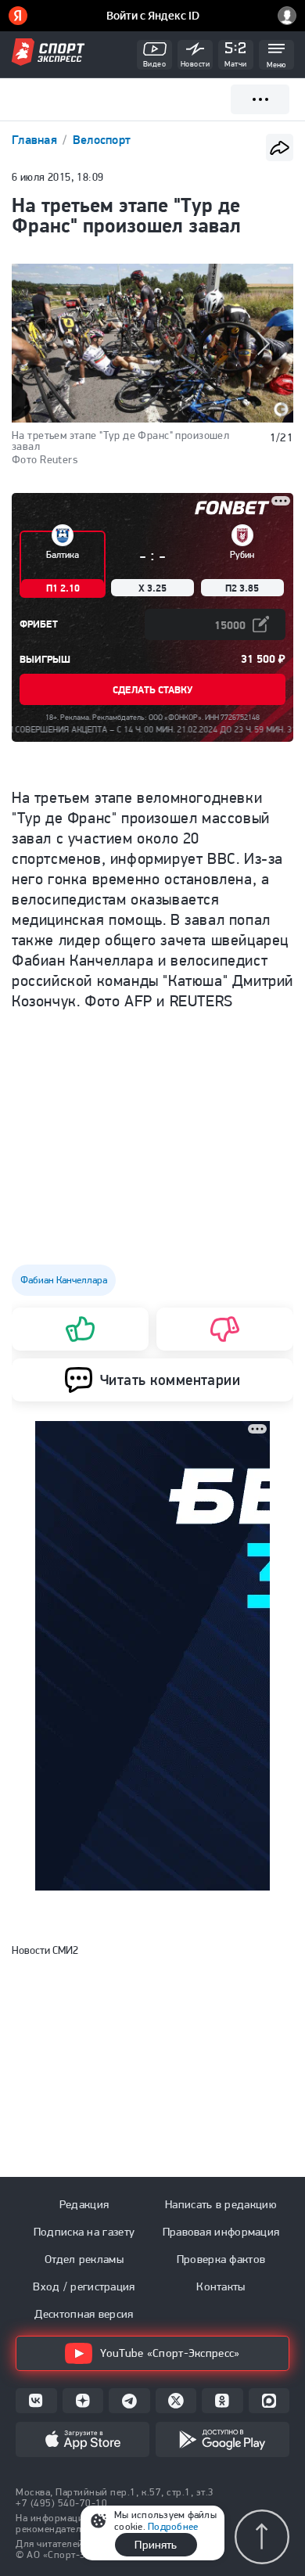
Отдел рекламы (84, 2259)
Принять (156, 2545)
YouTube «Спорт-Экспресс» (170, 2353)
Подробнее (173, 2526)
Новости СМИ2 (45, 1950)
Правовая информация (221, 2232)
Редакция (84, 2204)
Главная (36, 140)
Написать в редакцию (221, 2204)
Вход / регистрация (84, 2286)
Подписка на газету (84, 2232)
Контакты (221, 2286)
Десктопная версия (84, 2314)
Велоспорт (102, 140)
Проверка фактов (221, 2259)
